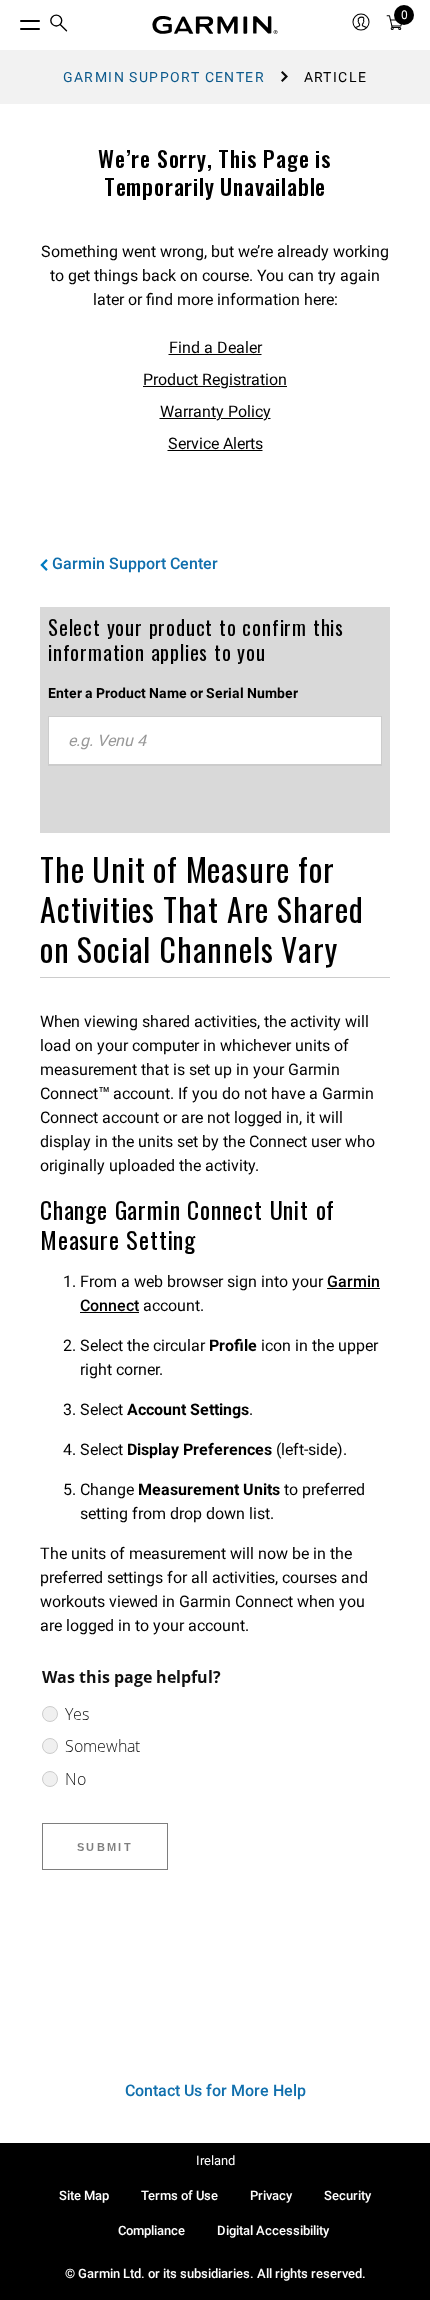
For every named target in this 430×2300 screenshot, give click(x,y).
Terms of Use (179, 2195)
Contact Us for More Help (215, 2090)
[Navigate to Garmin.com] (215, 25)
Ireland (215, 2160)
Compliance (151, 2230)
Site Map (84, 2195)
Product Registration (215, 379)
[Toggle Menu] (12, 20)
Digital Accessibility (273, 2230)
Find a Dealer (215, 347)
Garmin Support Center (164, 77)
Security (347, 2195)
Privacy (271, 2195)
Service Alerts (215, 443)
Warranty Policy (215, 411)
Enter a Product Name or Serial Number (173, 693)
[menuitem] (59, 25)
